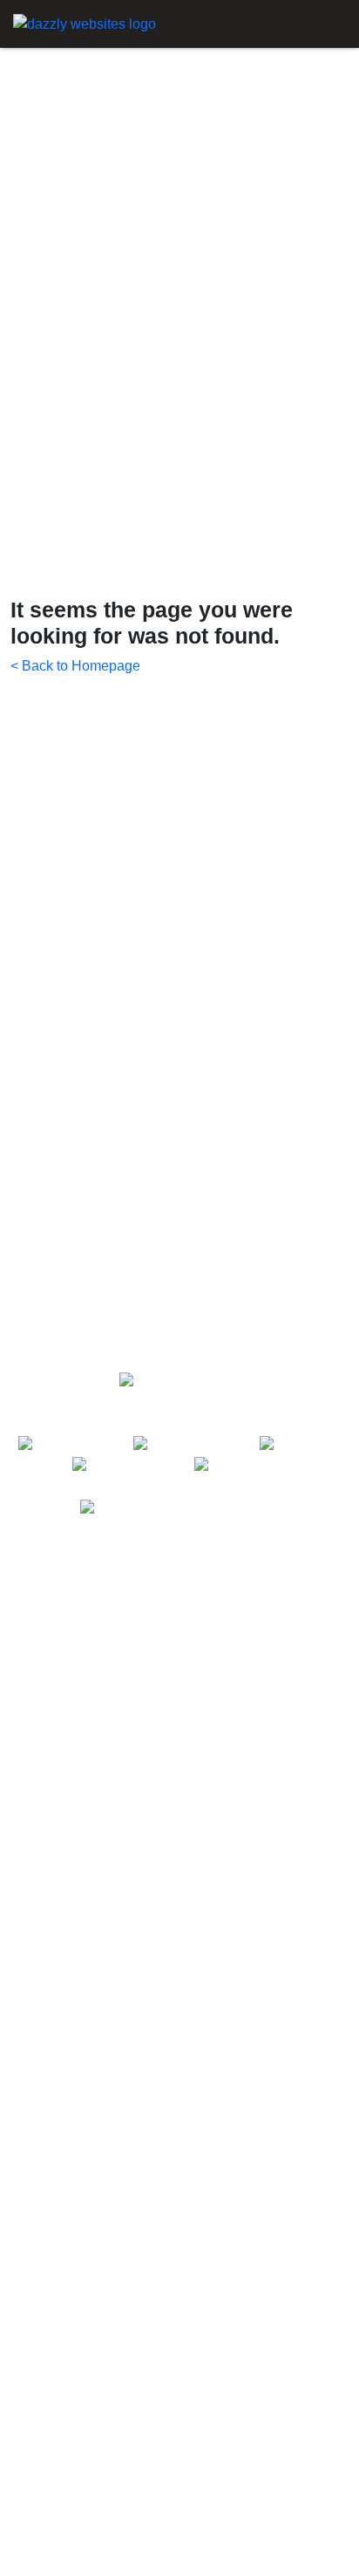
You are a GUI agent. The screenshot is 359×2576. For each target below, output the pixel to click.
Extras (32, 2095)
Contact (34, 2485)
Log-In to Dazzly (61, 2569)
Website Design (60, 2032)
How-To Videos (58, 2401)
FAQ (24, 2374)
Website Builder (60, 1865)
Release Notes (57, 2541)
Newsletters (47, 2457)
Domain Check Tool (71, 2004)
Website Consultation (77, 2269)
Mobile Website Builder (82, 1921)
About (29, 1621)
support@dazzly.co (218, 1509)
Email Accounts (58, 2158)
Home (29, 1593)
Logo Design (50, 2213)
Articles (34, 1733)
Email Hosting (54, 1949)
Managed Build (58, 2130)
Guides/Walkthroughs (77, 2429)
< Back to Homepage (75, 666)
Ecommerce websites (77, 1893)
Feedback (41, 2513)
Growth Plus (48, 2185)
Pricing (32, 1677)
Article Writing (54, 2241)
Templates (42, 1649)
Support (35, 1705)
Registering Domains (76, 1976)
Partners (37, 1760)
